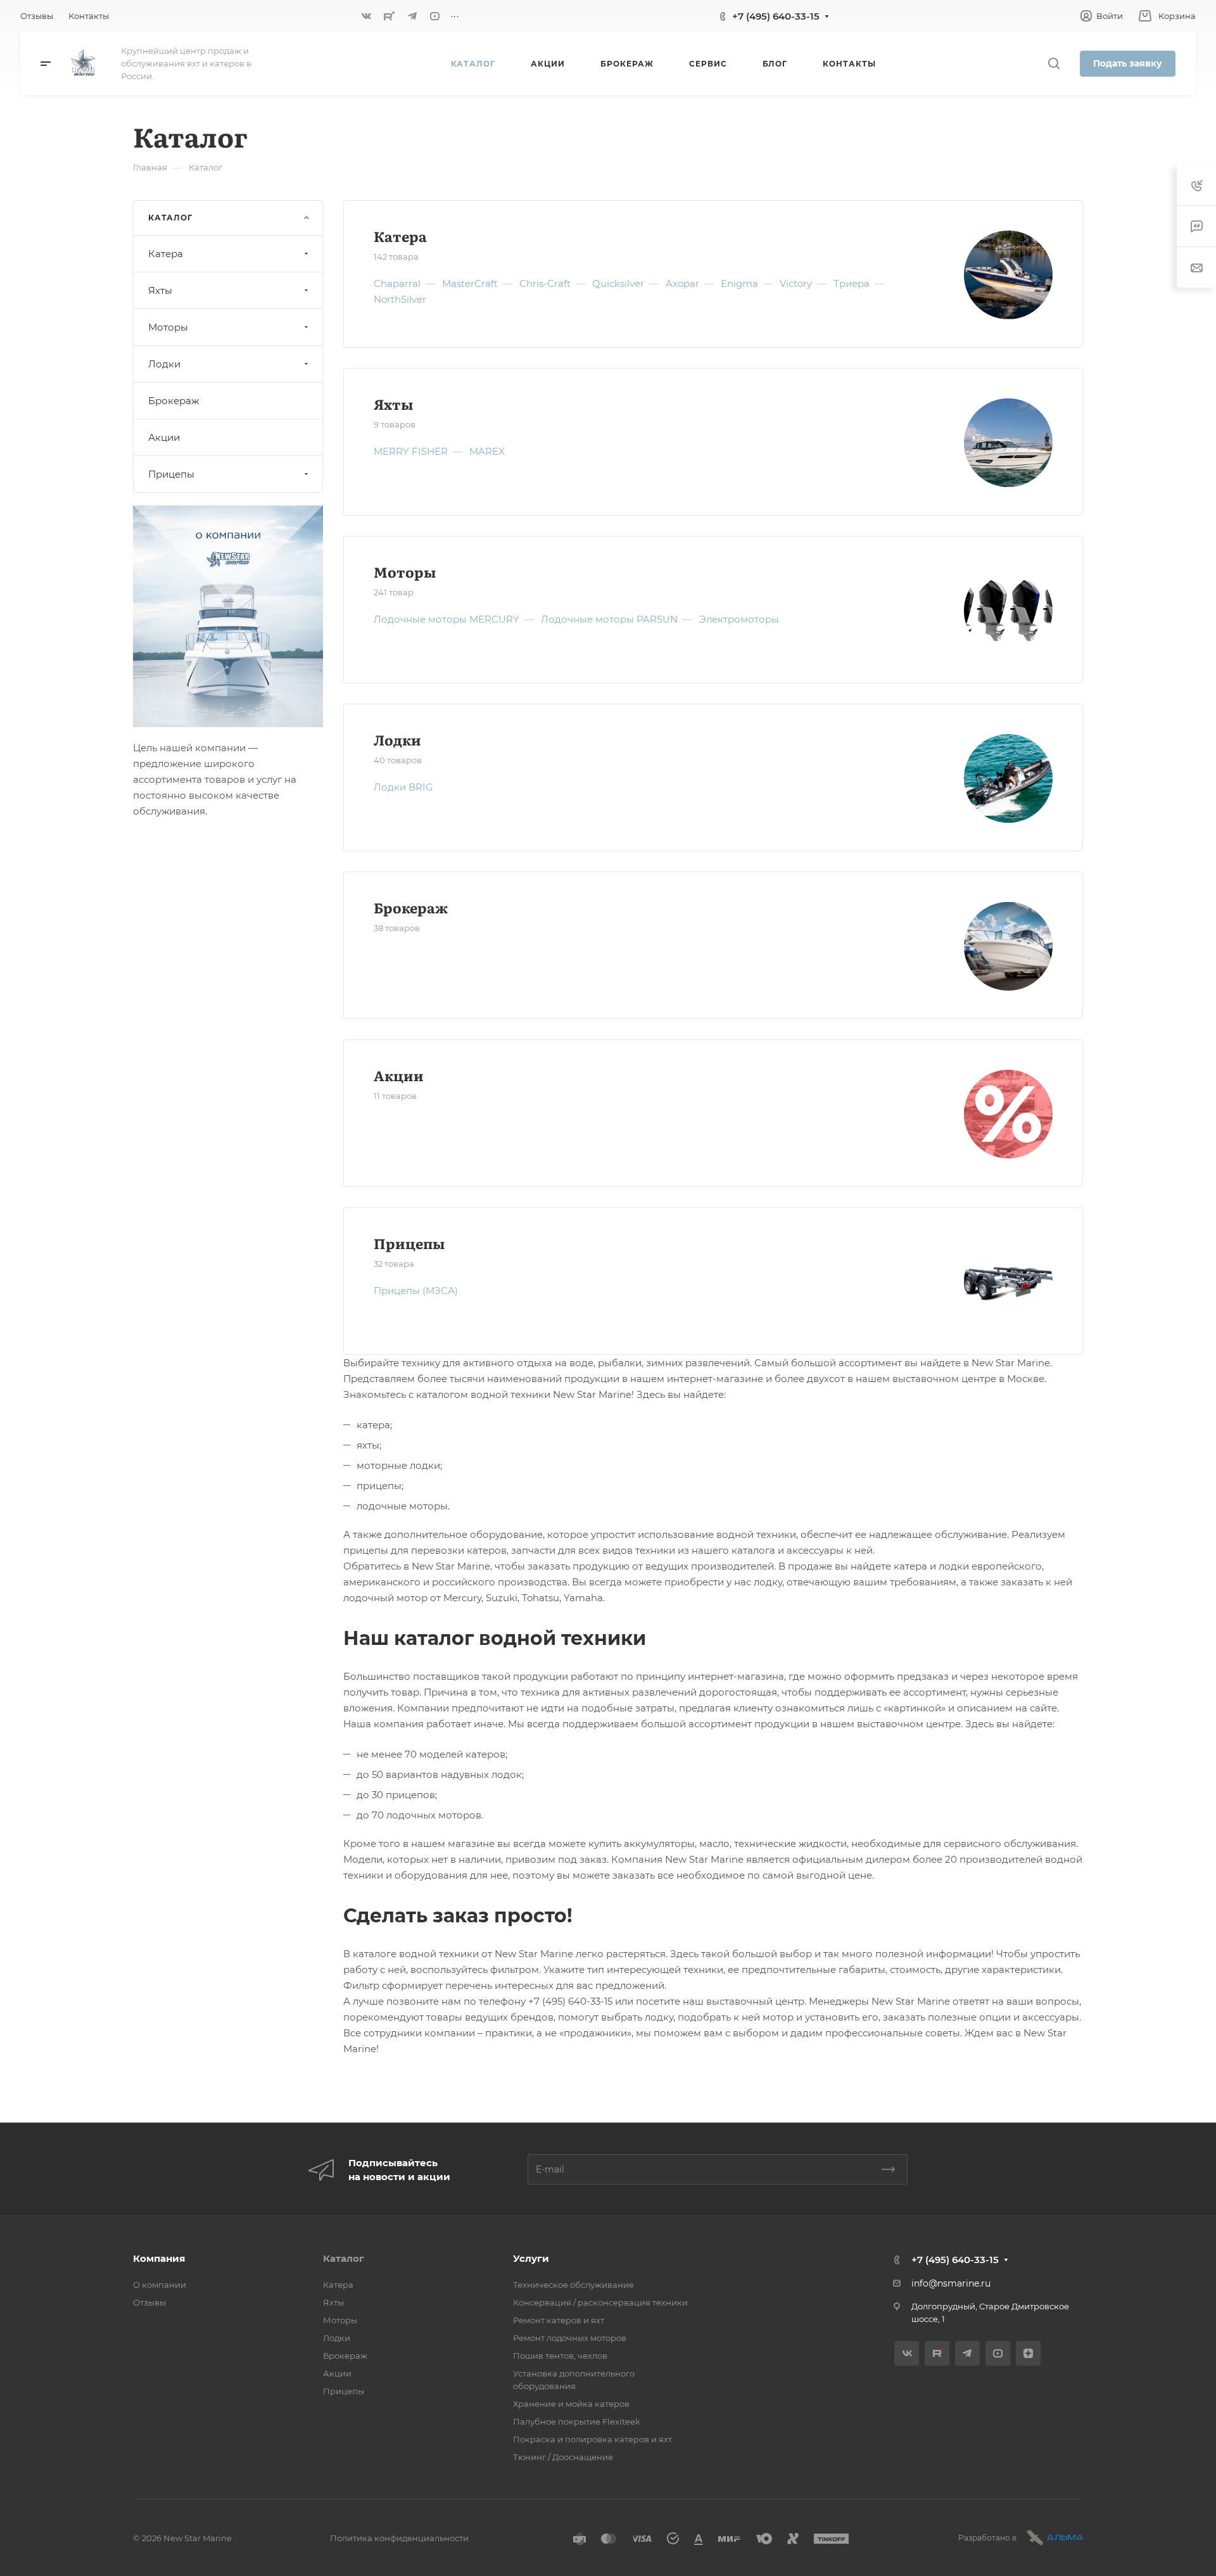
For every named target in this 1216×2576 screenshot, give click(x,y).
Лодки (397, 739)
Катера (400, 236)
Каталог (344, 2258)
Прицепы (409, 1243)
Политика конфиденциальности (399, 2538)
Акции (399, 1075)
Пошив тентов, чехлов (560, 2356)
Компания (159, 2258)
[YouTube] (435, 16)
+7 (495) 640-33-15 (776, 16)
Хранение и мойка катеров (571, 2404)
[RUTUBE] (389, 16)
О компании (160, 2285)
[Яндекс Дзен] (1028, 2353)
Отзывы (149, 2302)
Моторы (405, 572)
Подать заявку (1128, 63)
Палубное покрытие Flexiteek (577, 2421)
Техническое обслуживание (573, 2285)
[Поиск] (1054, 64)
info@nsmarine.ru (951, 2283)
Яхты (393, 404)
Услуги (531, 2258)
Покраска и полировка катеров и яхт (592, 2439)
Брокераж (411, 907)
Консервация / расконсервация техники (600, 2302)
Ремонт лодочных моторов (570, 2338)
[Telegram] (412, 16)
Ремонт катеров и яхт (559, 2320)
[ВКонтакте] (367, 16)
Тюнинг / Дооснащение (563, 2457)
